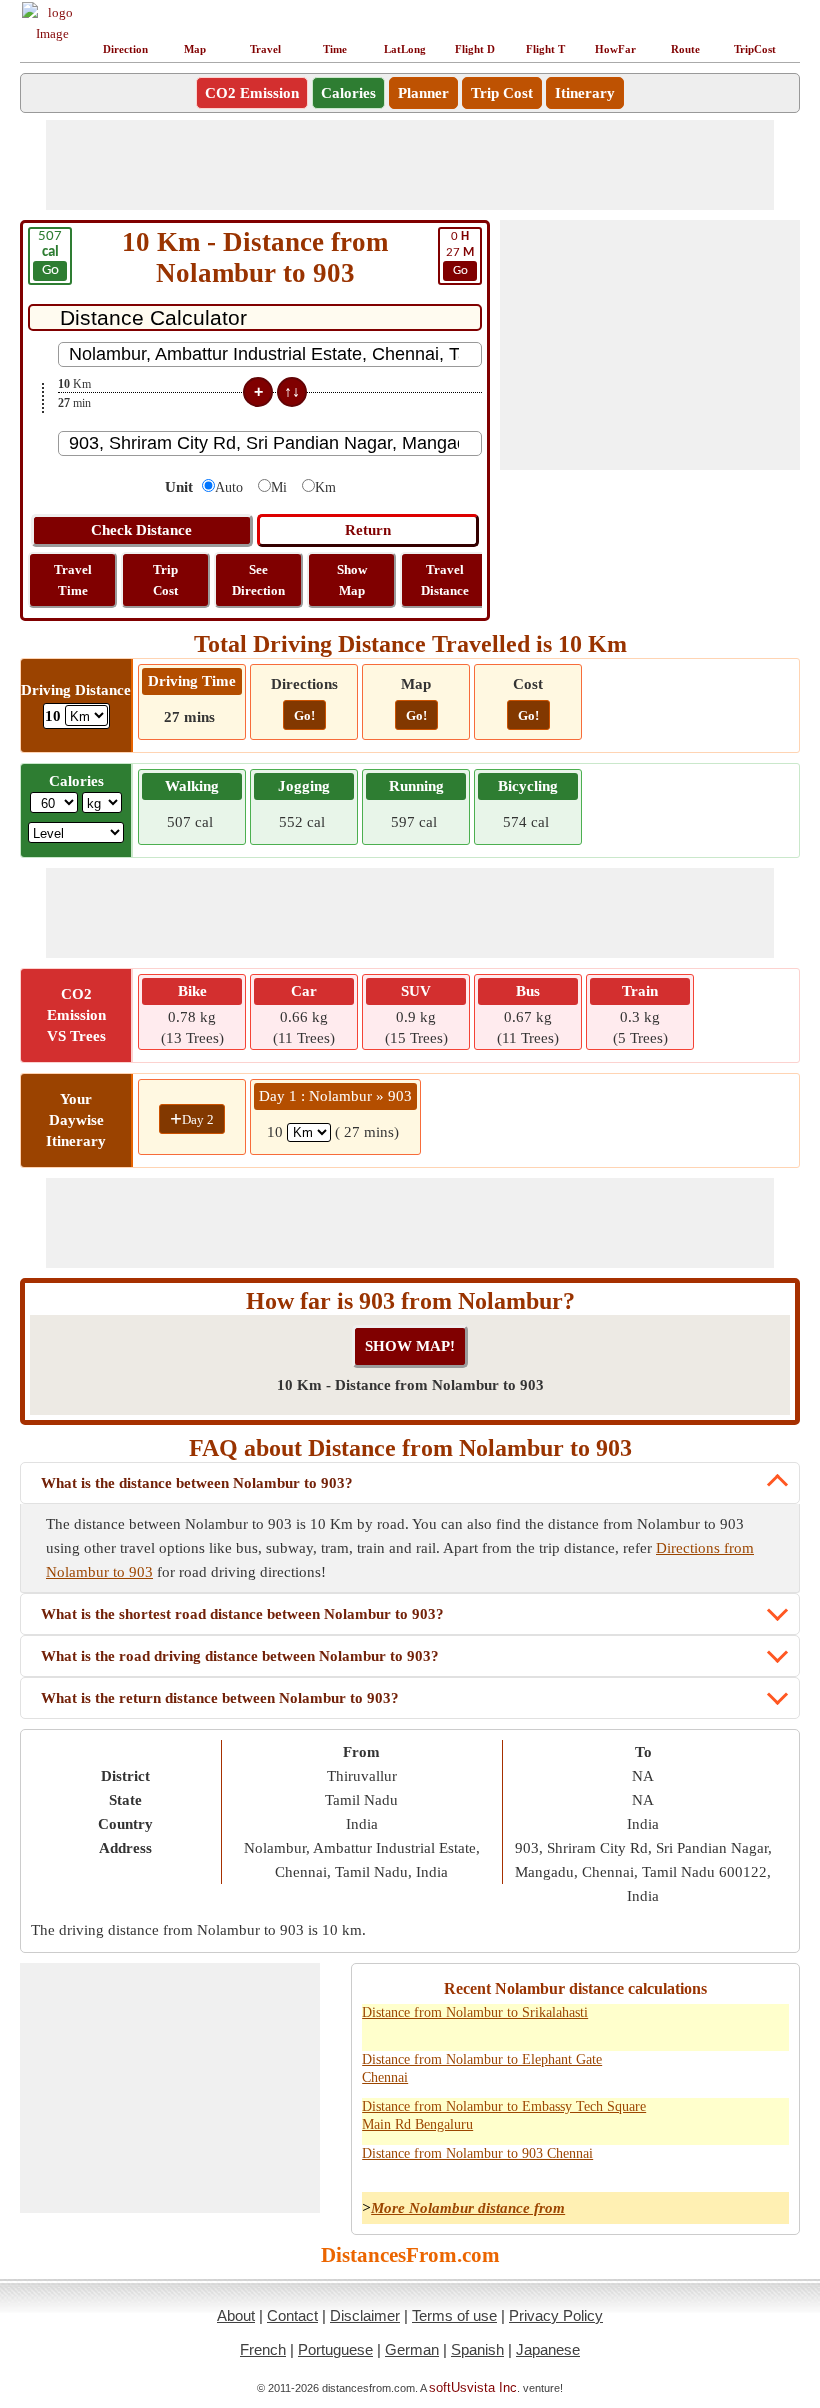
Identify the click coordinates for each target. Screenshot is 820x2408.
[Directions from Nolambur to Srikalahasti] (677, 2024)
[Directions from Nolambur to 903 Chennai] (677, 2165)
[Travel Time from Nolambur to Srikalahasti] (765, 2024)
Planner (423, 93)
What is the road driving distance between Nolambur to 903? (240, 1656)
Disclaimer (365, 2315)
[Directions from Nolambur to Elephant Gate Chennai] (677, 2071)
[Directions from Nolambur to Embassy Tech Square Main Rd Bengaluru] (677, 2118)
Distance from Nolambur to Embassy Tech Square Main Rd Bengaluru (504, 2115)
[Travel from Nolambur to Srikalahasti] (721, 2024)
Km (325, 487)
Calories (348, 93)
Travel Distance (445, 580)
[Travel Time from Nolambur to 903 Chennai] (765, 2165)
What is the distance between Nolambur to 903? (197, 1483)
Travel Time (73, 580)
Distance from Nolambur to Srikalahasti (475, 2012)
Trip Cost (502, 93)
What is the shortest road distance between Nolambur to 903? (242, 1614)
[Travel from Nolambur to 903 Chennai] (721, 2165)
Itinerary (585, 93)
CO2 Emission (252, 93)
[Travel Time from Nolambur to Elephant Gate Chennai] (765, 2071)
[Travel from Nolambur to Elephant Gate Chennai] (721, 2071)
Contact (292, 2315)
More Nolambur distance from (468, 2208)
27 (460, 253)
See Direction (258, 580)
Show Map (352, 580)
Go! (304, 715)
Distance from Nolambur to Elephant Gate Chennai (482, 2068)
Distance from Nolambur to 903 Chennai (477, 2153)
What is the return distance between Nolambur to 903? (220, 1698)
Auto (229, 487)
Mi (279, 487)
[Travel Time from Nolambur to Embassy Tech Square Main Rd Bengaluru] (765, 2118)
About (236, 2315)
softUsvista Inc (473, 2387)
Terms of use (454, 2315)
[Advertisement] (410, 165)
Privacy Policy (556, 2315)
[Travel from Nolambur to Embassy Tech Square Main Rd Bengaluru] (721, 2118)
